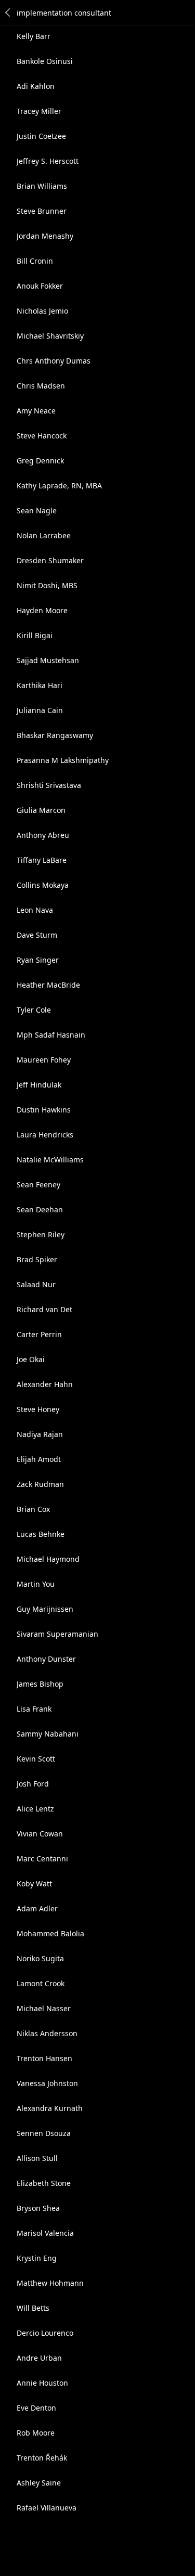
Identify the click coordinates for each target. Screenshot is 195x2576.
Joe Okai (31, 1359)
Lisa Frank (34, 1709)
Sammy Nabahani (48, 1734)
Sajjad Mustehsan (48, 660)
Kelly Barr (34, 36)
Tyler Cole (34, 1010)
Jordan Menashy (45, 236)
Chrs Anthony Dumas (54, 361)
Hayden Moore (42, 610)
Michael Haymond (48, 1559)
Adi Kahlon (36, 86)
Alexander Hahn (45, 1384)
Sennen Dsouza (44, 2133)
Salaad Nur (36, 1284)
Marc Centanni (42, 1859)
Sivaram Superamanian (57, 1634)
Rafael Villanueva (47, 2508)
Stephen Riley (41, 1234)
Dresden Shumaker (50, 560)
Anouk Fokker (40, 286)
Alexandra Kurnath (50, 2108)
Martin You (36, 1584)
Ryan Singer (38, 960)
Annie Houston (42, 2383)
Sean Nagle (37, 510)
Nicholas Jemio (42, 311)
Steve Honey (38, 1409)
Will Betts (33, 2308)
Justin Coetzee (41, 136)
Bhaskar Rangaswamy (55, 735)
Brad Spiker (37, 1259)
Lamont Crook (41, 1983)
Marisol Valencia (45, 2233)
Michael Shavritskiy (50, 336)
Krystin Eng (37, 2258)
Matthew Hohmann (50, 2283)
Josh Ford (33, 1784)
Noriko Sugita (40, 1958)
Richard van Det (44, 1309)
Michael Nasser (44, 2008)
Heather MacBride (48, 985)
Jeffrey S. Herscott (48, 161)
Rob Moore (36, 2433)
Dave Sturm (37, 935)
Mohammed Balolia (50, 1933)
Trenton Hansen (44, 2058)
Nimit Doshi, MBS (47, 585)
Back (8, 12)
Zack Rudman (40, 1484)
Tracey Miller (39, 111)
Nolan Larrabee (44, 535)
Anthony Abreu (43, 835)
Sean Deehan (40, 1209)
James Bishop (40, 1684)
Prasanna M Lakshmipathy (63, 760)
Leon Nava (35, 910)
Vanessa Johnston (47, 2083)
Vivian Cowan (40, 1834)
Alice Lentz (35, 1809)
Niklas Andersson (47, 2033)
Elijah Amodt (39, 1459)
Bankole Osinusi (45, 61)
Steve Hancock (42, 436)
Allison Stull (37, 2158)
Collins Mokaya (43, 885)
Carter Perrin (39, 1334)
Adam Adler (37, 1908)
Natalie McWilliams (50, 1160)
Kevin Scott (36, 1759)
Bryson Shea (38, 2208)
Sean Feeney (38, 1185)
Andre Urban (39, 2358)
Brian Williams (42, 186)
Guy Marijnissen (45, 1609)
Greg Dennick (40, 461)
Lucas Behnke (41, 1534)
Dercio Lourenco (45, 2333)
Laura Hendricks (45, 1135)
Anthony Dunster (46, 1659)
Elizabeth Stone (44, 2183)
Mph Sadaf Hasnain (51, 1035)
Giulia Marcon (41, 810)
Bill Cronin (35, 261)
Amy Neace (36, 411)
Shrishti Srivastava (49, 785)
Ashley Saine (39, 2483)
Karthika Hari (40, 685)
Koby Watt (34, 1884)
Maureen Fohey (44, 1060)
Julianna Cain (40, 710)
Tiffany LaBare (42, 860)
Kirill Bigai (35, 635)
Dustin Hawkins (44, 1110)
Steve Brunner (42, 211)
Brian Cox (33, 1509)
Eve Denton (36, 2408)
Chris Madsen (41, 386)
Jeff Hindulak (39, 1085)
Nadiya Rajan (40, 1434)
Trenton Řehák (42, 2458)
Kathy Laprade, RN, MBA (59, 486)
